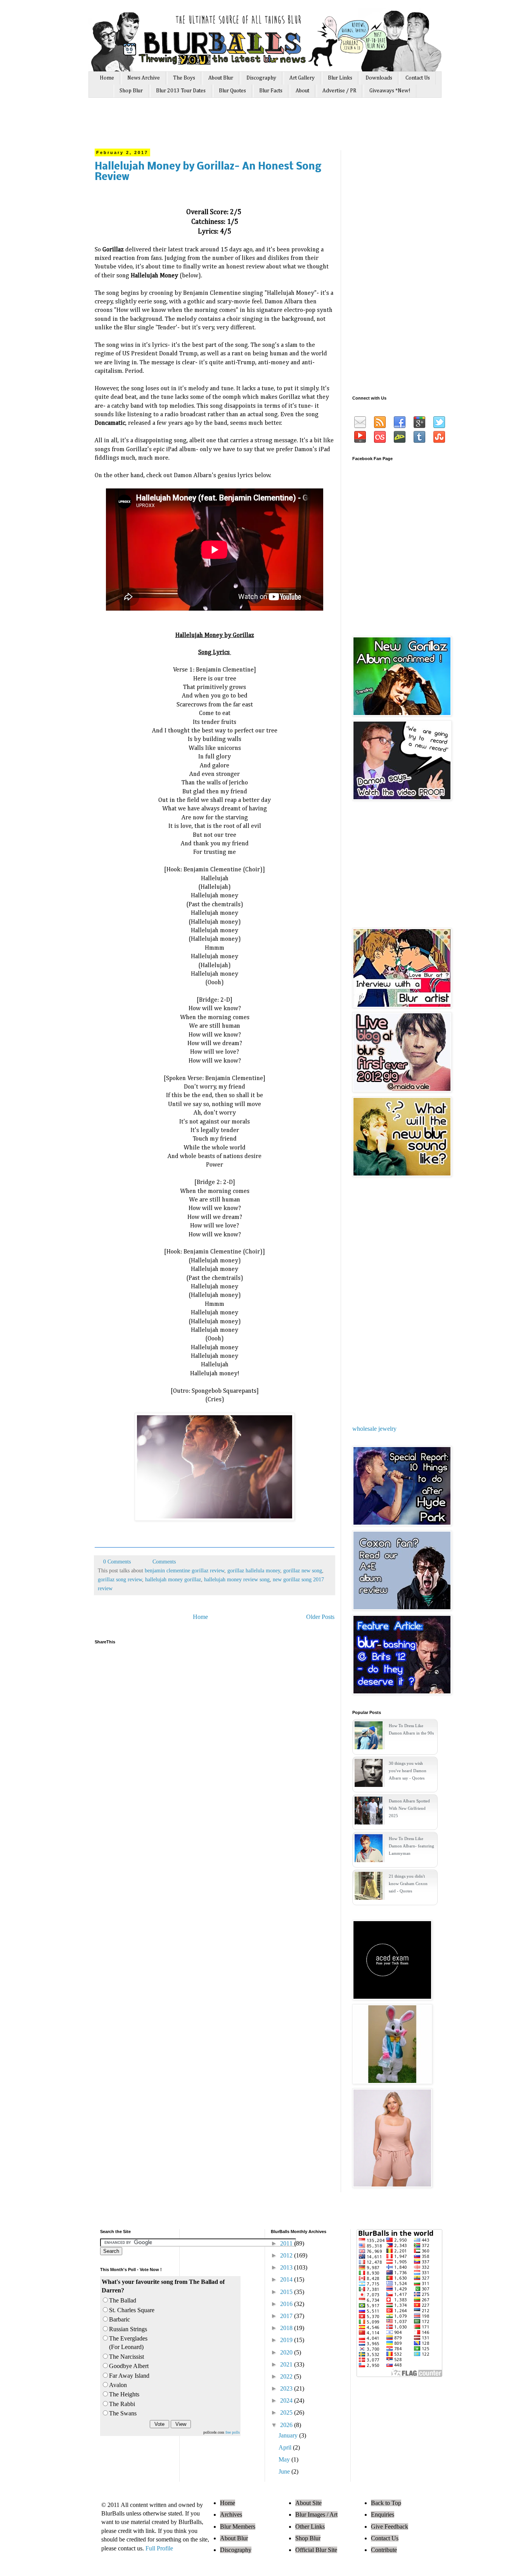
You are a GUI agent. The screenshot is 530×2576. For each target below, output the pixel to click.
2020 (287, 2352)
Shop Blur (131, 91)
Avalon (118, 2385)
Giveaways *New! (390, 91)
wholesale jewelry (374, 1429)
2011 (287, 2243)
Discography (261, 78)
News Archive (144, 78)
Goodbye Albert (129, 2366)
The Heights (124, 2394)
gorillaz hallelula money (254, 1570)
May (285, 2459)
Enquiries (383, 2515)
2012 (287, 2255)
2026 (287, 2425)
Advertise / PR (339, 91)
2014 (287, 2279)
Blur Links (340, 78)
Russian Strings (128, 2329)
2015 (287, 2292)
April (286, 2447)
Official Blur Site (316, 2550)
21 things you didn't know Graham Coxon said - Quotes (408, 1884)
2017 (287, 2316)
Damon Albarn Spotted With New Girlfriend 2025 (409, 1808)
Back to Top (386, 2503)
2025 (287, 2412)
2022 (287, 2376)
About (302, 91)
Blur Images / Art (316, 2515)
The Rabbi (122, 2404)
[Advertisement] (241, 127)
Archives (231, 2515)
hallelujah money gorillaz (173, 1579)
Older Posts (320, 1617)
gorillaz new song (303, 1570)
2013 (287, 2267)
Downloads (379, 78)
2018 (287, 2328)
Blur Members (238, 2527)
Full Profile (159, 2548)
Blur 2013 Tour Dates (181, 91)
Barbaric (120, 2319)
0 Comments (117, 1562)
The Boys (184, 78)
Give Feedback (390, 2527)
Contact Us (418, 78)
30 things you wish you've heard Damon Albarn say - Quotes (408, 1771)
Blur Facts (271, 91)
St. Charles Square (132, 2310)
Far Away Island (129, 2376)
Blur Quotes (232, 91)
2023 (287, 2388)
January (289, 2435)
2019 (287, 2340)
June (285, 2471)
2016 (287, 2304)
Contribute (384, 2550)
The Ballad (123, 2300)
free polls (233, 2432)
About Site (308, 2503)
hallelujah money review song (237, 1579)
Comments (163, 1562)
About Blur (221, 78)
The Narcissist (126, 2357)
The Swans (123, 2413)
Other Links (310, 2527)
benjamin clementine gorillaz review (184, 1570)
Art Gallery (302, 78)
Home (107, 78)
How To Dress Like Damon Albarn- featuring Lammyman (411, 1846)
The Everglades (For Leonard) (128, 2343)
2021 (287, 2364)
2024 (287, 2400)
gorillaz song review (120, 1579)
